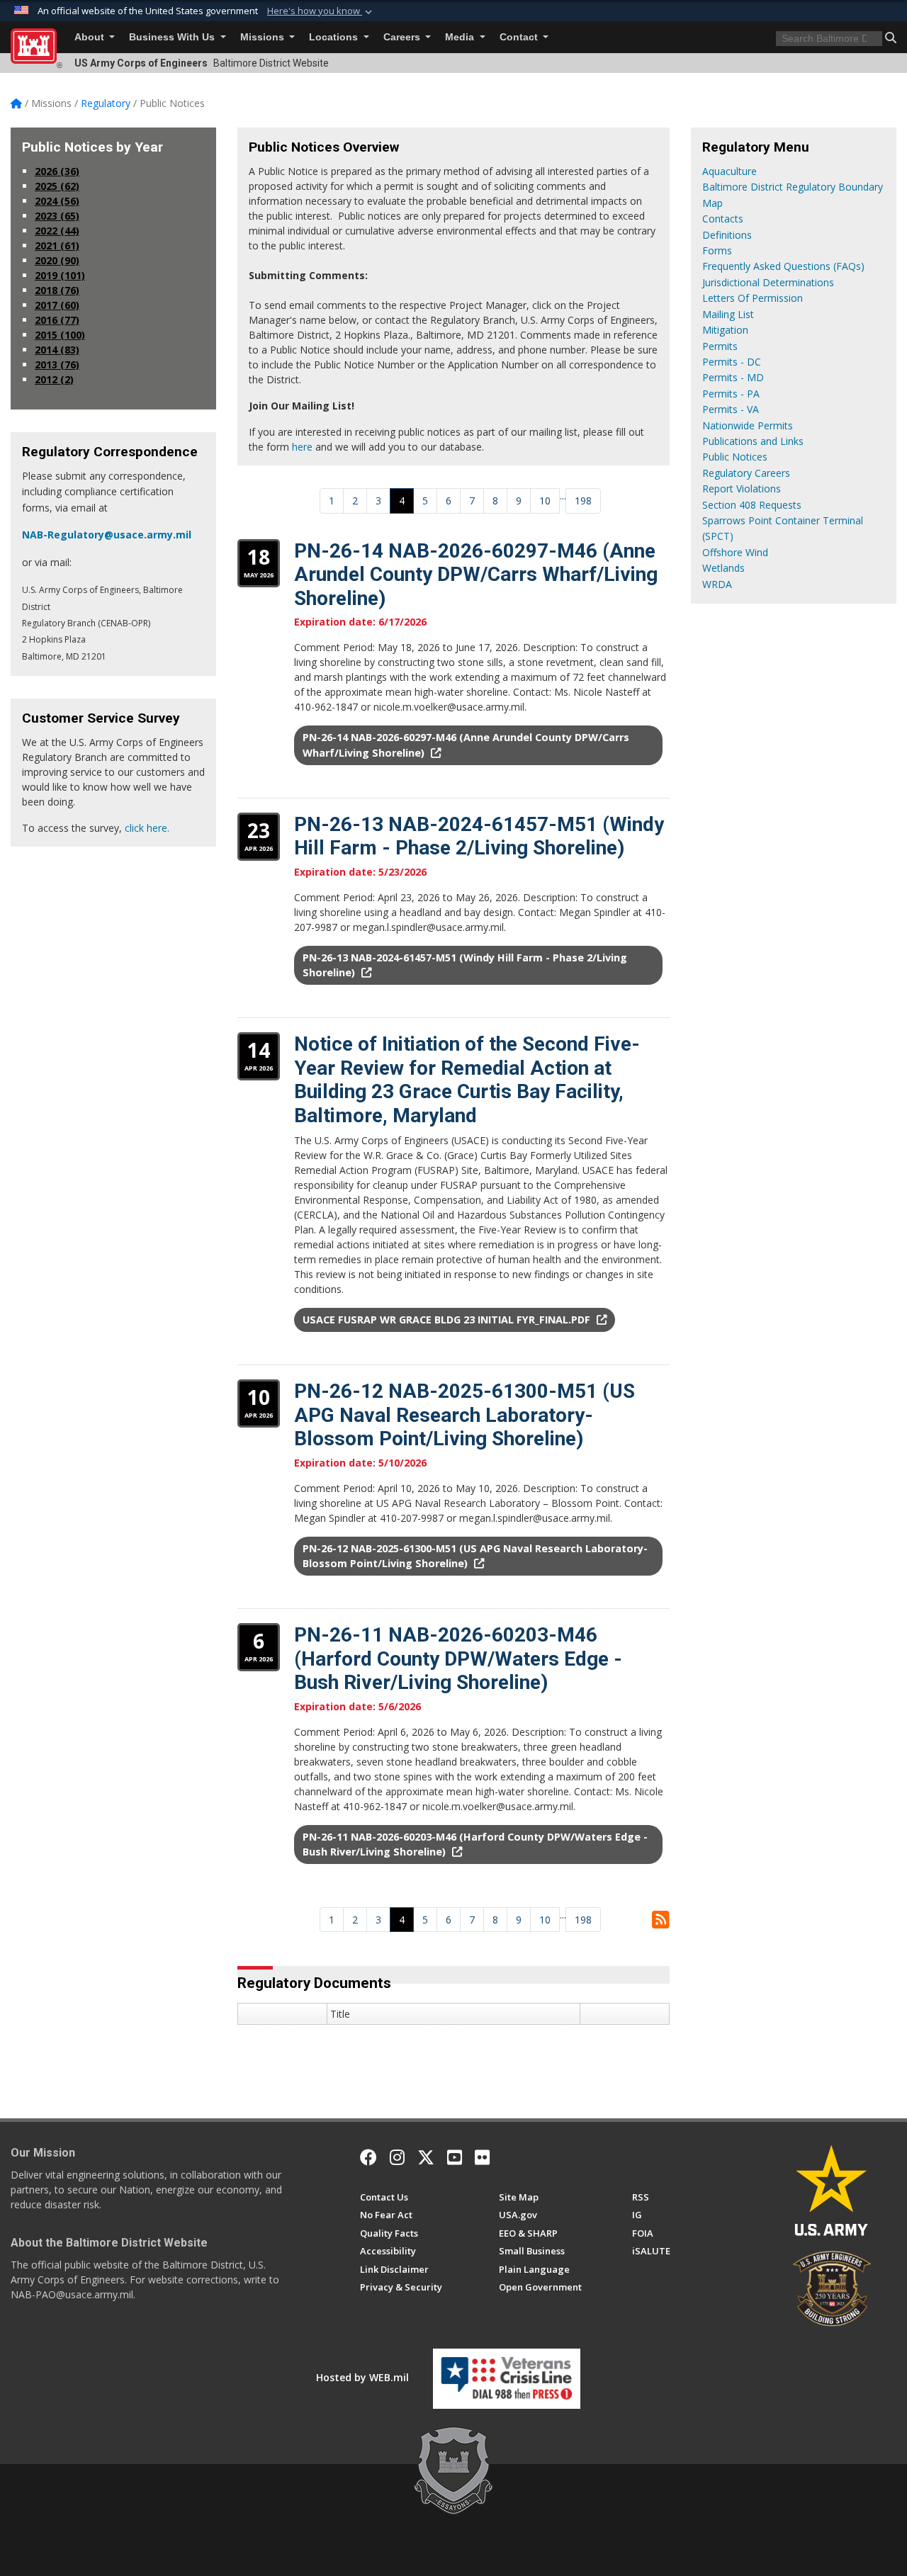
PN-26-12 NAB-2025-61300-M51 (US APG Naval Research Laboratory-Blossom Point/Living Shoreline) (464, 1415)
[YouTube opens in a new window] (455, 2157)
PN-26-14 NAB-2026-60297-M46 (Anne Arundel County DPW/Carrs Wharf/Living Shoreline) (476, 575)
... (563, 496)
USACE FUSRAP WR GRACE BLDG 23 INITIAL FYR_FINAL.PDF (448, 1320)
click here (146, 828)
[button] (321, 11)
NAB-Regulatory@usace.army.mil (107, 535)
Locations (335, 37)
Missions (264, 37)
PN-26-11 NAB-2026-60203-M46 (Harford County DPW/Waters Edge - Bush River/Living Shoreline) (458, 1659)
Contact (520, 37)
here (302, 447)
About (91, 37)
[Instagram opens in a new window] (397, 2157)
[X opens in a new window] (426, 2157)
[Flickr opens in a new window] (482, 2157)
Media (461, 37)
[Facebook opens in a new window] (368, 2157)
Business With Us (173, 37)
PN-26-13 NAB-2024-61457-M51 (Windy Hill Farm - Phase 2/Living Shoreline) (479, 836)
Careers (403, 37)
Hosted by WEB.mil (362, 2377)
